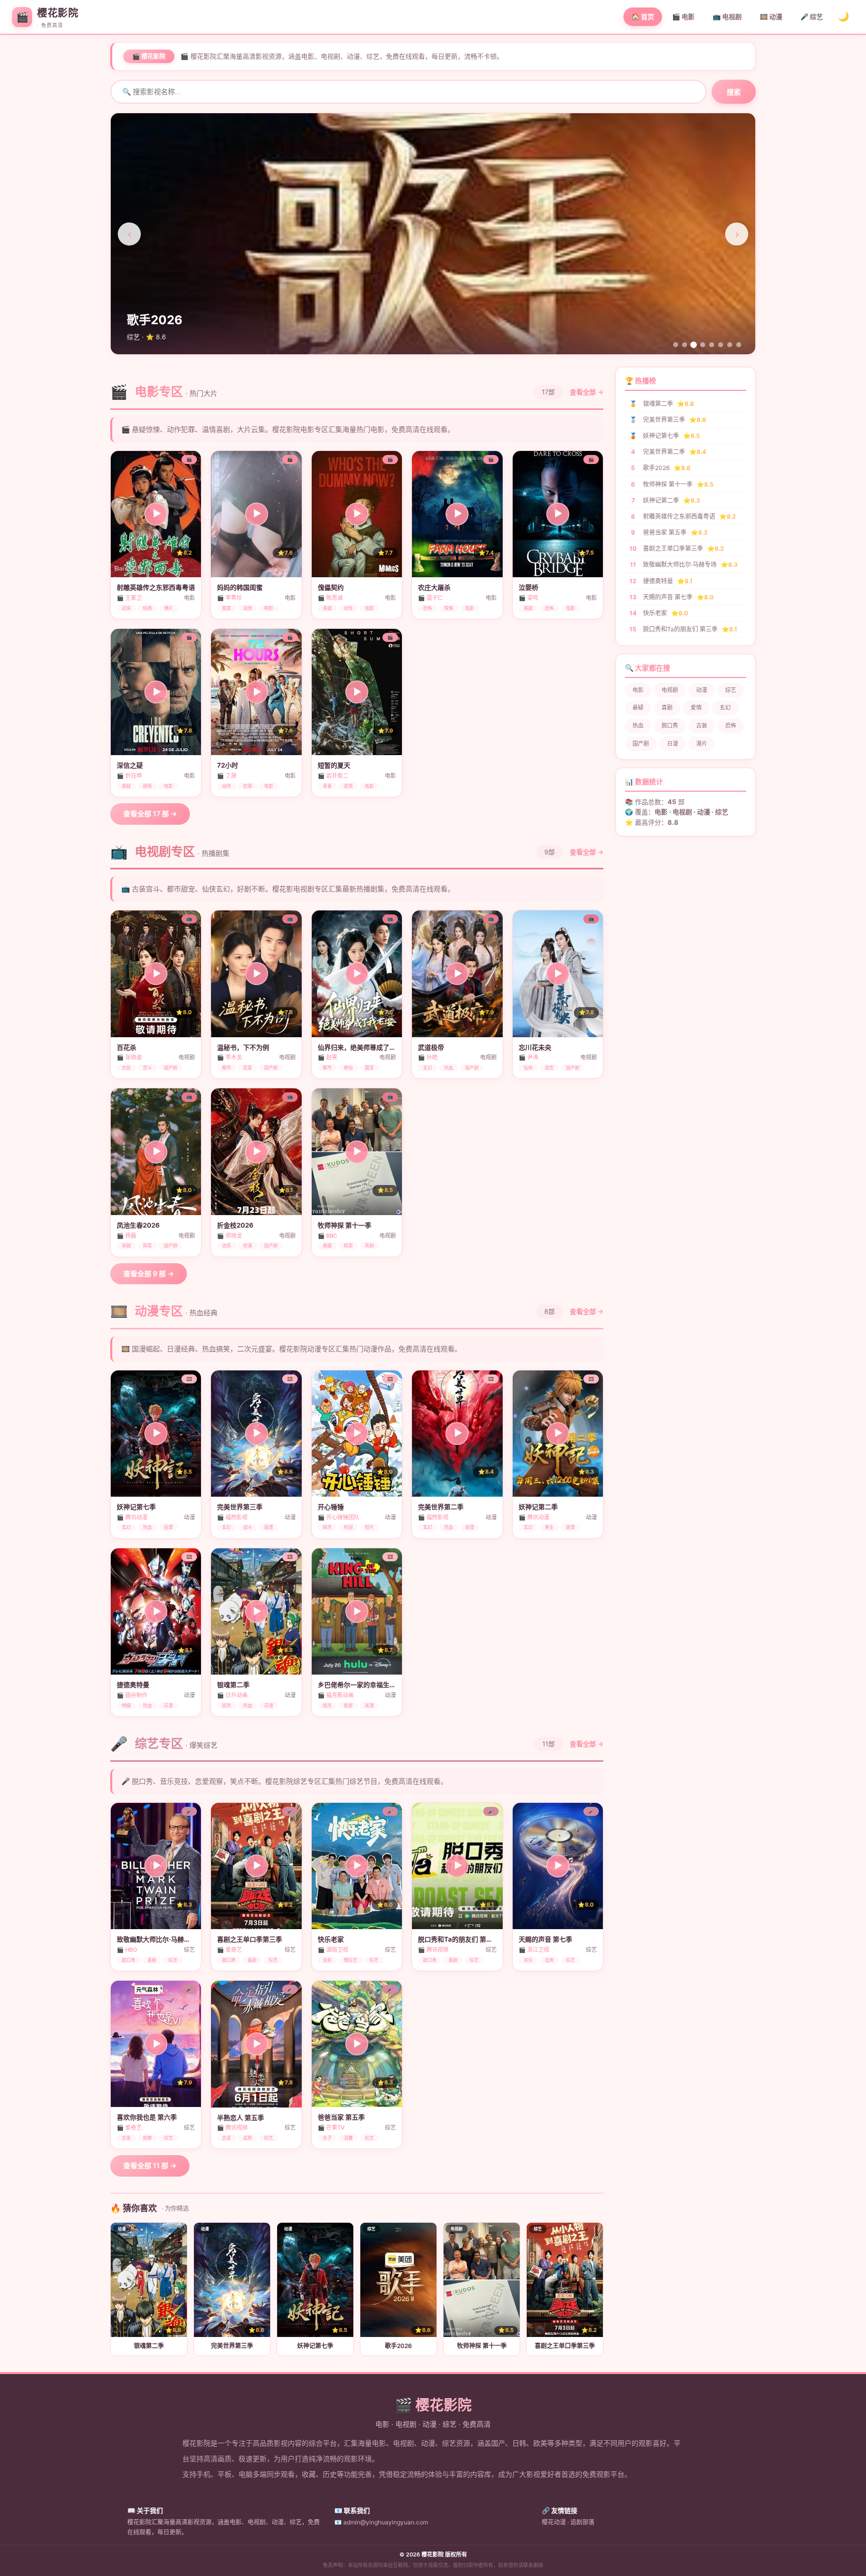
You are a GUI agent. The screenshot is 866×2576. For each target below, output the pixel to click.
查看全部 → (587, 392)
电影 (638, 690)
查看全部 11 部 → (150, 2165)
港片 (702, 744)
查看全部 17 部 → (150, 813)
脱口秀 (670, 726)
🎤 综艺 (812, 17)
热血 (638, 726)
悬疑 (638, 708)
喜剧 (667, 708)
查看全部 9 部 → (149, 1273)
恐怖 (731, 726)
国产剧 (641, 744)
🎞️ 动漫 (771, 17)
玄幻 (725, 708)
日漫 (673, 744)
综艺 (731, 690)
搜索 (734, 92)
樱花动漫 (554, 2522)
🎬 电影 (683, 17)
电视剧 (670, 690)
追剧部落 (582, 2522)
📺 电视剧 (727, 17)
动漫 (702, 690)
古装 (702, 726)
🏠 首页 (643, 17)
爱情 (696, 708)
